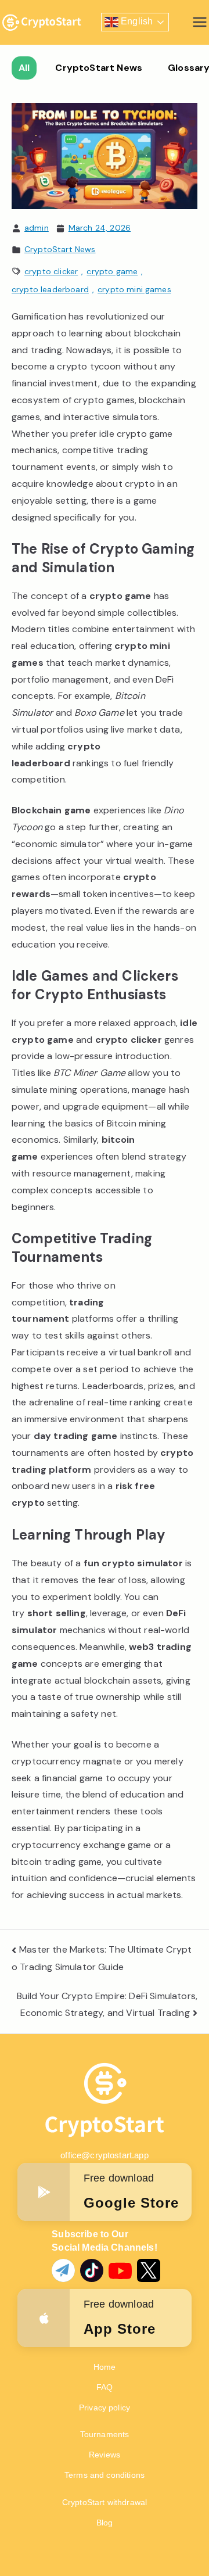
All (24, 68)
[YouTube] (116, 2266)
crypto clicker (51, 271)
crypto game (112, 271)
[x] (144, 2266)
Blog (105, 2523)
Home (105, 2367)
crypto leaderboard (50, 289)
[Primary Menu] (200, 22)
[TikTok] (87, 2266)
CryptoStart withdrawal (105, 2502)
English (136, 22)
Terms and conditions (105, 2475)
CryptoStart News (99, 68)
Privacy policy (105, 2408)
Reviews (105, 2455)
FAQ (105, 2387)
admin (37, 228)
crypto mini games (134, 289)
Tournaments (105, 2434)
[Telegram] (59, 2266)
